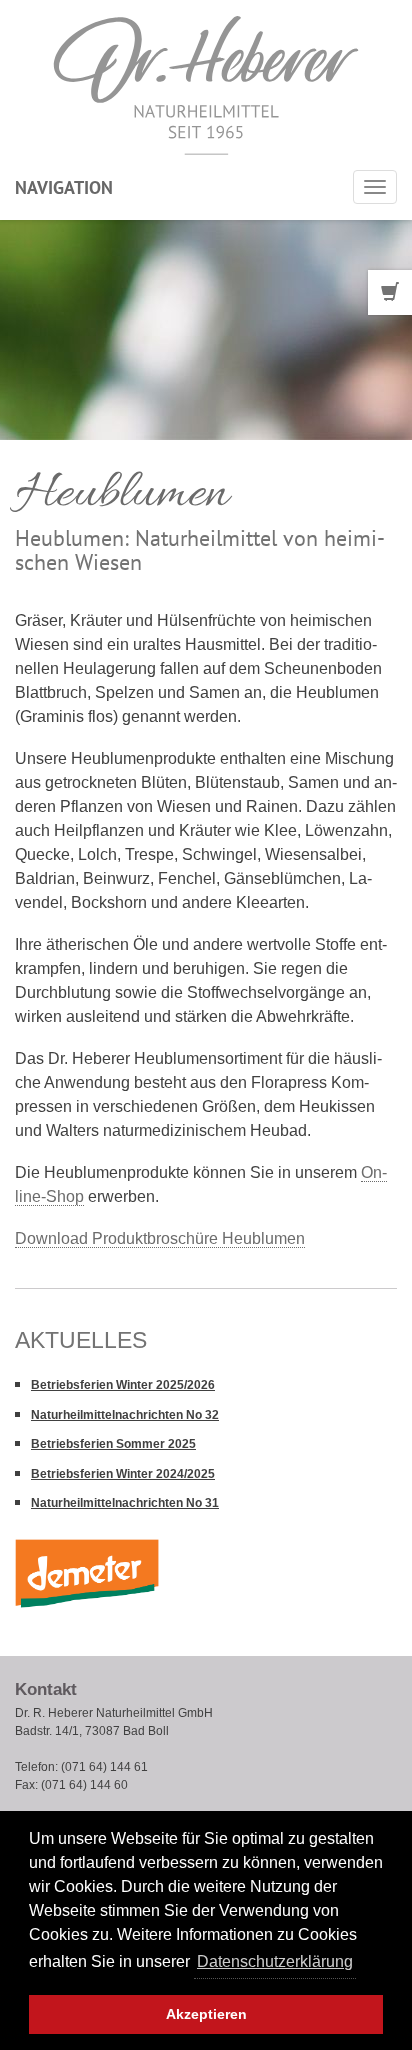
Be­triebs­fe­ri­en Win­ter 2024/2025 (123, 1474)
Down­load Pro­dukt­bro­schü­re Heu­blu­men (160, 1238)
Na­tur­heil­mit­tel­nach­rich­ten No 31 (125, 1503)
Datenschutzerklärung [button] (275, 1961)
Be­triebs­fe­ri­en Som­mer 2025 (113, 1444)
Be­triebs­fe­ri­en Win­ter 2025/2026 (123, 1385)
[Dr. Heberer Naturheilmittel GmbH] (206, 85)
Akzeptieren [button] (206, 2014)
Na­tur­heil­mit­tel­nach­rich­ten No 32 (125, 1415)
